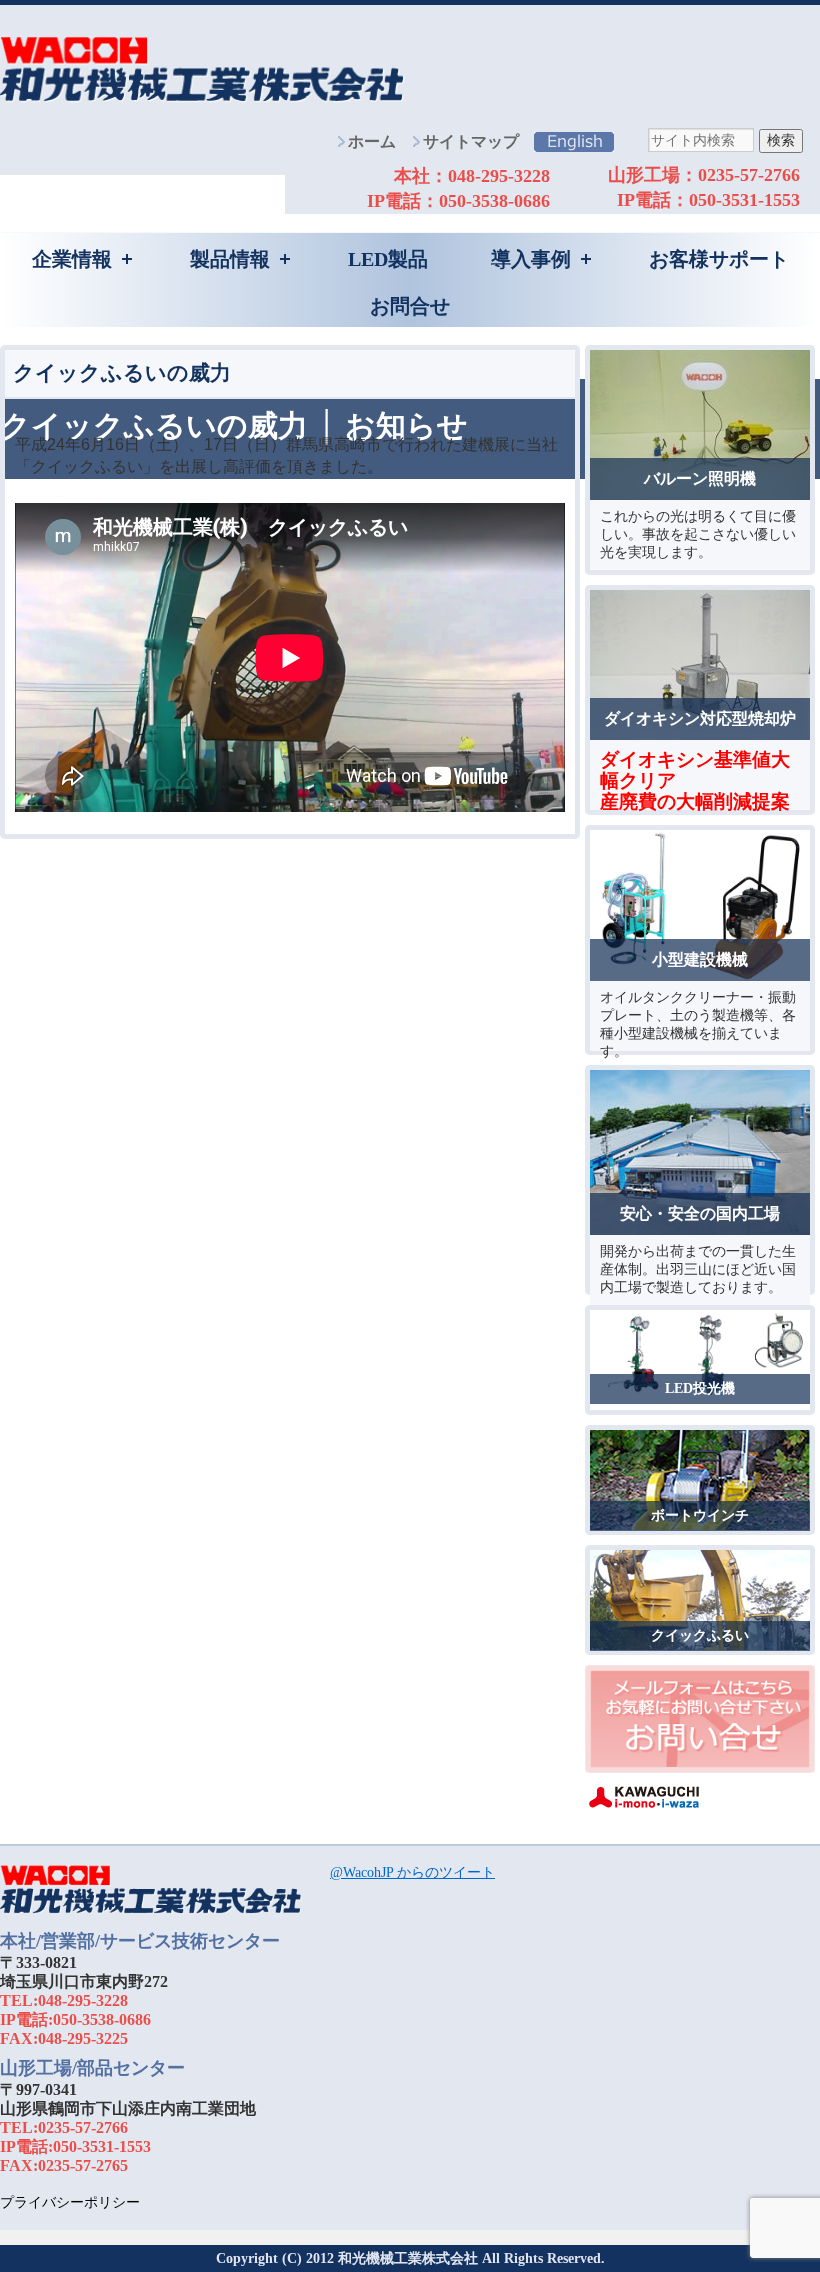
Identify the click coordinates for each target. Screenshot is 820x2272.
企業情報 (72, 259)
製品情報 (230, 259)
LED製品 (388, 259)
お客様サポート (719, 259)
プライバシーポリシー (70, 2202)
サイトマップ (471, 141)
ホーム (372, 141)
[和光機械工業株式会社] (151, 1912)
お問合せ (410, 306)
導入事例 (531, 259)
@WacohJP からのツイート (412, 1872)
